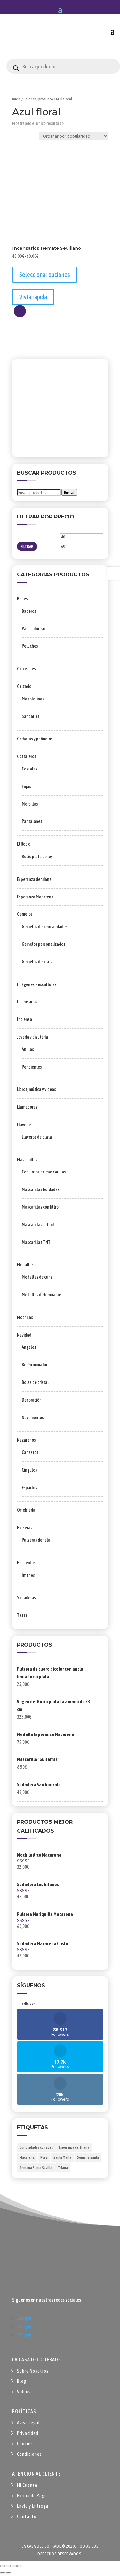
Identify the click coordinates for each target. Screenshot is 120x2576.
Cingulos (29, 1470)
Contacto (27, 2516)
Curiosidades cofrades (36, 2147)
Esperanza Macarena (35, 897)
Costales (30, 769)
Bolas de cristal (35, 1382)
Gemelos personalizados (44, 944)
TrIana (63, 2168)
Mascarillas (27, 1160)
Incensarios (27, 1002)
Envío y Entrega (33, 2506)
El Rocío (24, 844)
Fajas (26, 786)
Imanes (28, 1575)
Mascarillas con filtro (40, 1207)
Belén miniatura (36, 1365)
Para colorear (33, 629)
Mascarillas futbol (38, 1225)
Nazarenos (26, 1440)
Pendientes (32, 1067)
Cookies (25, 2443)
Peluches (30, 646)
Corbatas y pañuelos (35, 739)
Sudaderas (26, 1598)
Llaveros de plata (37, 1137)
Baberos (29, 611)
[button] (20, 311)
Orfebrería (26, 1510)
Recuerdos (26, 1563)
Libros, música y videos (36, 1089)
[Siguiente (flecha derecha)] (8, 2573)
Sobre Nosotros (33, 2371)
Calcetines (26, 669)
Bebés (22, 599)
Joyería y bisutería (32, 1037)
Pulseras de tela (36, 1540)
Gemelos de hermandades (45, 927)
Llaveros (24, 1125)
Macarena (27, 2157)
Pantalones (32, 821)
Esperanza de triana (34, 879)
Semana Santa (88, 2157)
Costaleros (27, 756)
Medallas (25, 1265)
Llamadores (27, 1107)
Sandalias (31, 716)
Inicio (16, 99)
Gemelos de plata (37, 962)
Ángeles (29, 1347)
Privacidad (28, 2433)
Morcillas (30, 804)
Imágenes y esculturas (37, 984)
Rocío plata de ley (37, 857)
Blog (22, 2381)
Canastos (30, 1452)
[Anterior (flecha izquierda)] (3, 2573)
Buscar (69, 492)
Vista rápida (33, 297)
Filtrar (27, 546)
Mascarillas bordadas (41, 1189)
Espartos (29, 1488)
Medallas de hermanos (42, 1295)
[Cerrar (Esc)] (20, 2566)
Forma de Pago (32, 2496)
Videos (24, 2392)
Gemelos (25, 914)
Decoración (32, 1400)
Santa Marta (62, 2157)
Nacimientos (33, 1418)
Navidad (24, 1335)
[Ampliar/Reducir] (3, 2566)
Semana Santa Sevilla (36, 2168)
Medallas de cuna (37, 1277)
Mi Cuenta (27, 2485)
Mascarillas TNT (36, 1242)
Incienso (24, 1019)
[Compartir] (14, 2566)
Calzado (24, 686)
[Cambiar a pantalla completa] (8, 2566)
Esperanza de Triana (74, 2147)
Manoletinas (33, 699)
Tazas (22, 1615)
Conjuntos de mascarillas (44, 1172)
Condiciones (29, 2454)
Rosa (44, 2157)
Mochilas (25, 1317)
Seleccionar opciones (45, 275)
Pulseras (25, 1528)
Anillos (28, 1049)
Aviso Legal (28, 2423)
